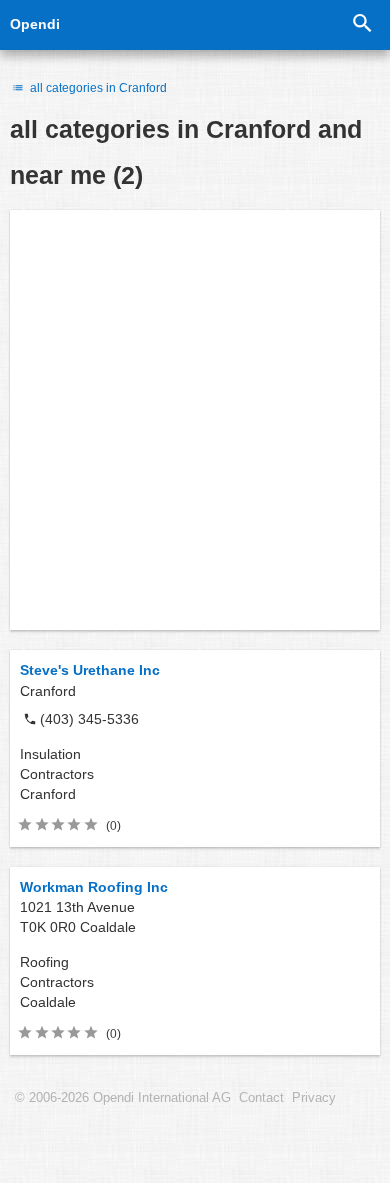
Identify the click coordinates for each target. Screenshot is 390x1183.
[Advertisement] (195, 420)
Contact (261, 1098)
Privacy (314, 1098)
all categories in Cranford (97, 88)
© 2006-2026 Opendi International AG (123, 1098)
